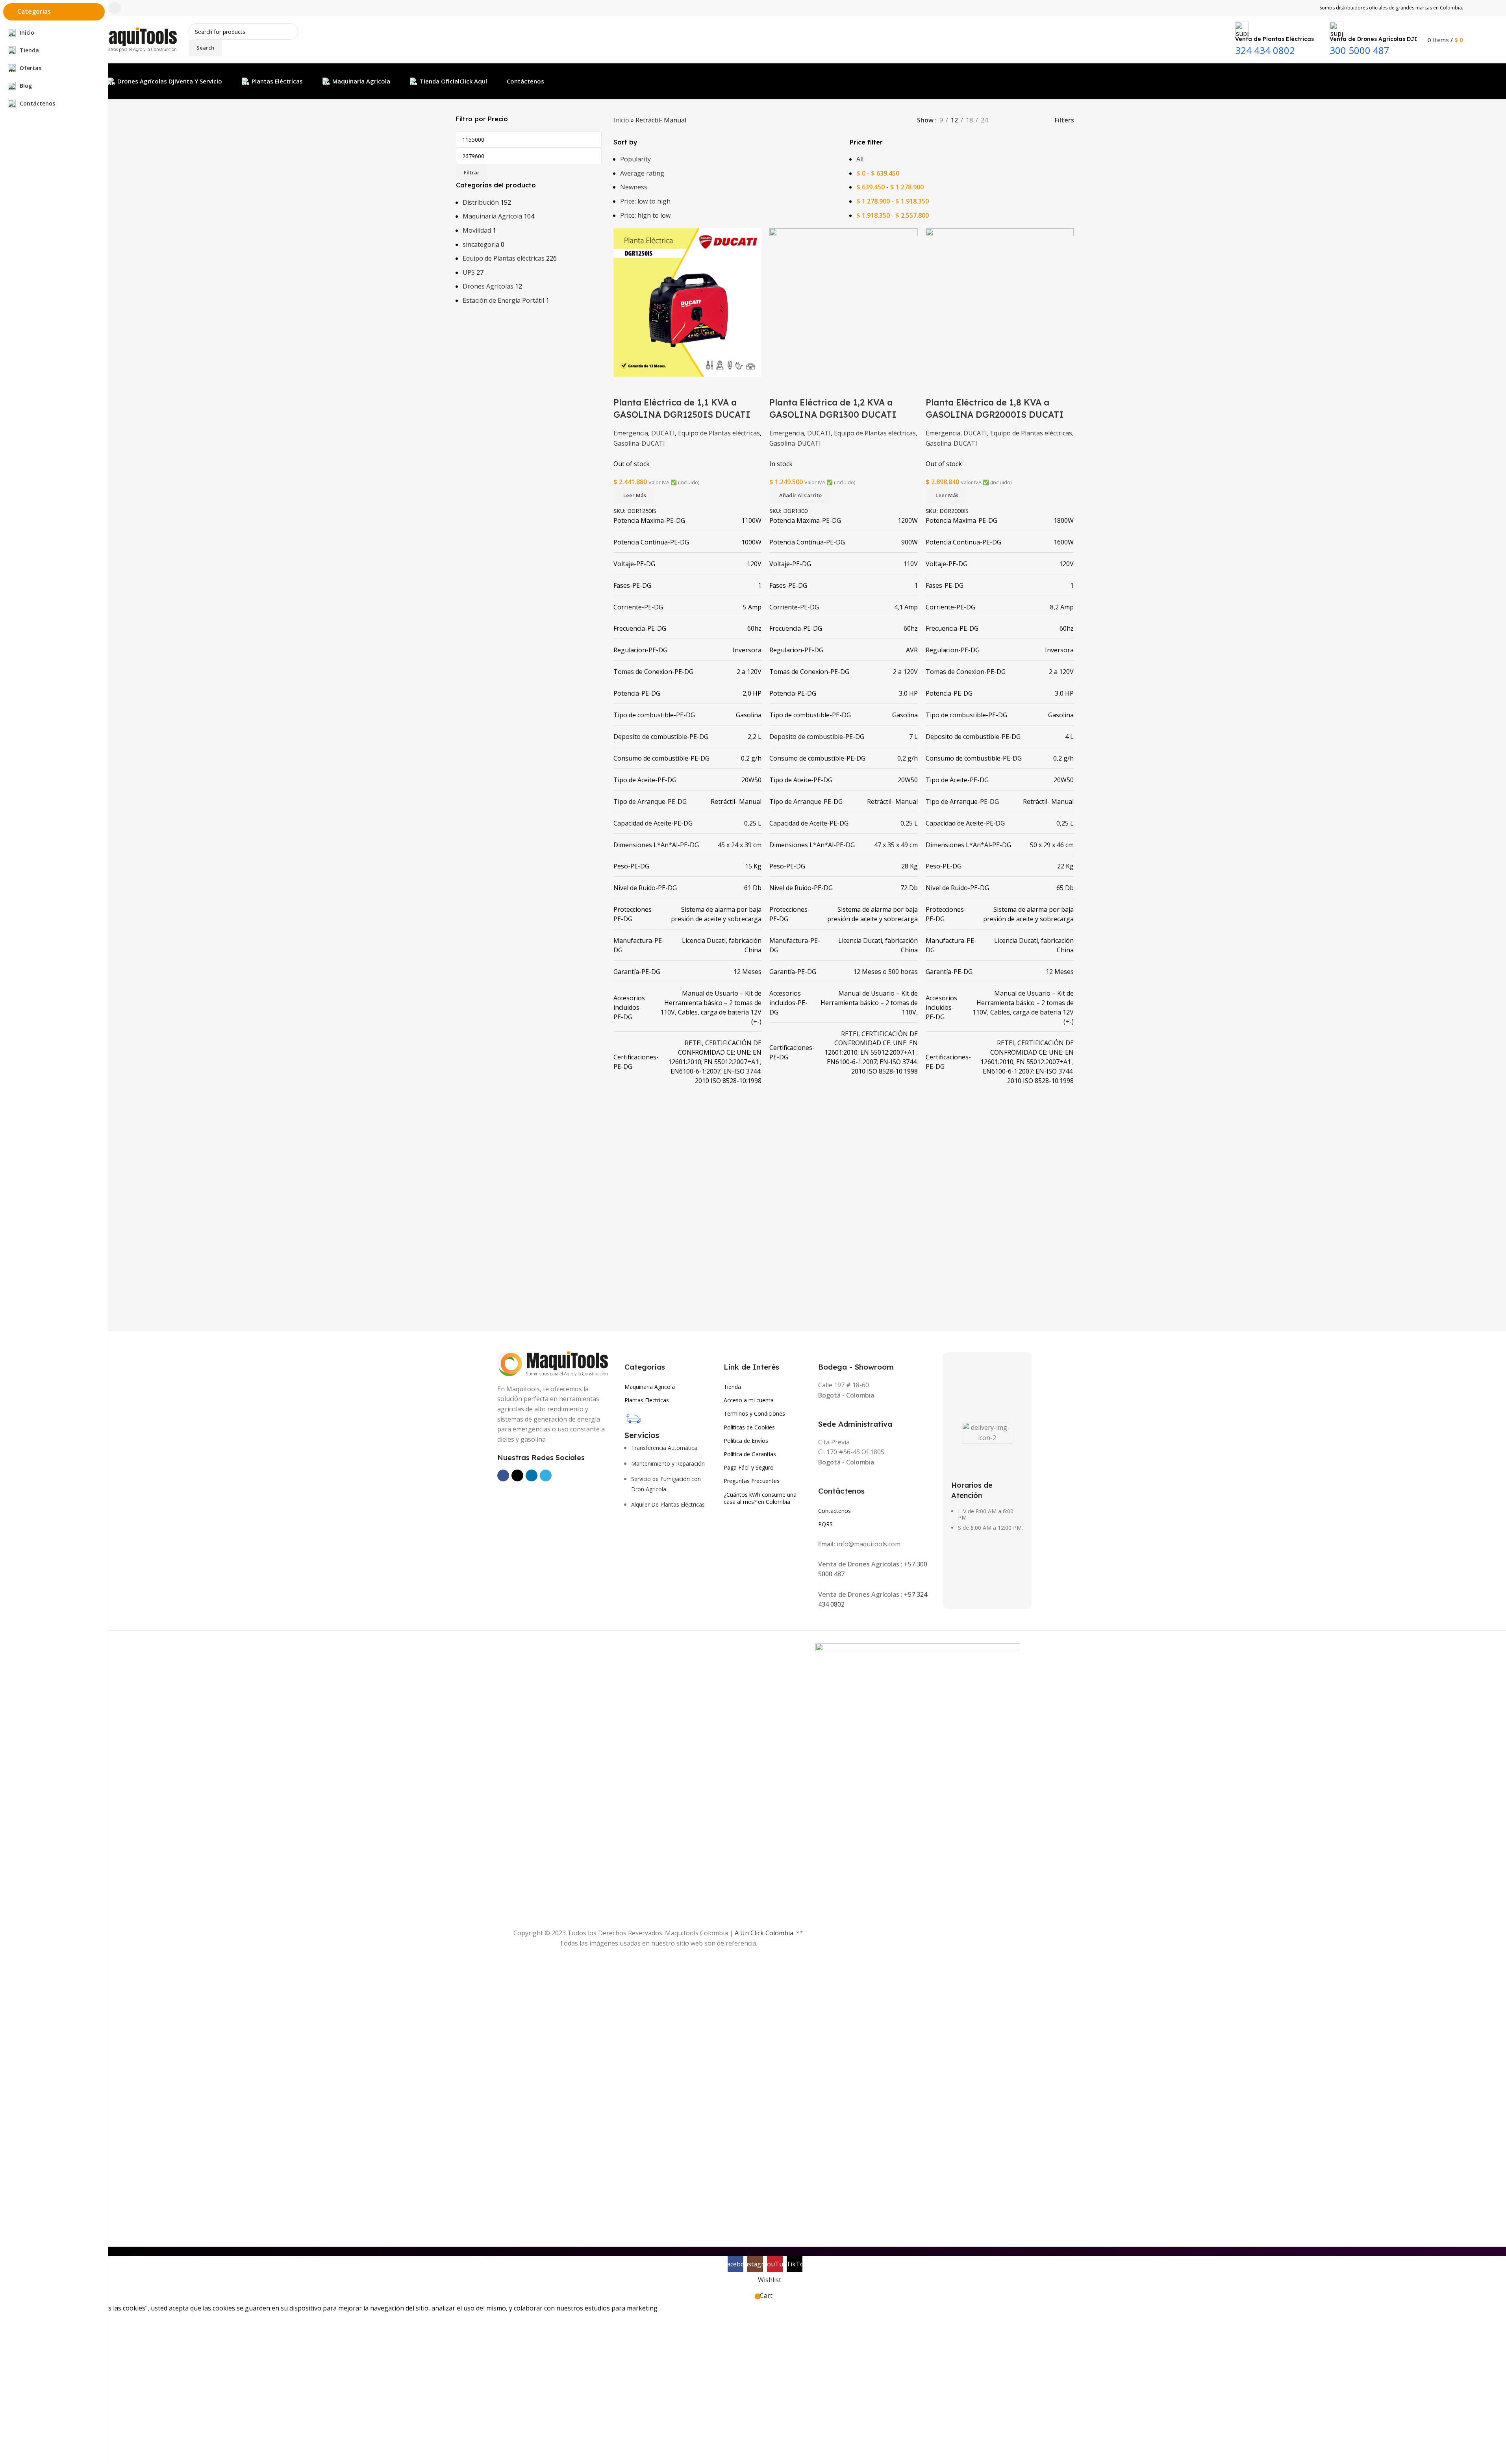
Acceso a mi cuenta (749, 1400)
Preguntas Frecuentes (752, 1481)
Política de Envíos (746, 1441)
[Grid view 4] (1036, 120)
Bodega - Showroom (856, 1367)
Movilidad (477, 230)
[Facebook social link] (503, 1475)
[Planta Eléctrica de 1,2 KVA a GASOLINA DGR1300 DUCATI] (844, 302)
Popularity (635, 159)
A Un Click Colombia (764, 1933)
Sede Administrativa (855, 1424)
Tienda (732, 1387)
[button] (799, 495)
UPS (469, 272)
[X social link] (517, 1475)
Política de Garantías (750, 1454)
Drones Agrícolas (488, 286)
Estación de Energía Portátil (503, 300)
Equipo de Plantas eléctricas (504, 258)
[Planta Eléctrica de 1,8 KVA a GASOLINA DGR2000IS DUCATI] (1000, 302)
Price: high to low (645, 215)
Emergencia (631, 433)
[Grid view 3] (1022, 120)
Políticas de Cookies (749, 1427)
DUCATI (663, 433)
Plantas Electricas (647, 1400)
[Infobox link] (765, 49)
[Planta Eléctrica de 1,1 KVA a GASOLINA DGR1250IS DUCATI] (688, 302)
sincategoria (481, 244)
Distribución (481, 202)
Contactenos (835, 1511)
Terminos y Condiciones (754, 1413)
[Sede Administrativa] (822, 1412)
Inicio (621, 120)
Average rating (642, 173)
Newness (634, 187)
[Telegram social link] (546, 1475)
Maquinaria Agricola (492, 216)
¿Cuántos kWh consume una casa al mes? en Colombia (760, 1498)
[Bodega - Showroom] (822, 1356)
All (860, 159)
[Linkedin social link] (532, 1475)
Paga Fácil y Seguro (749, 1467)
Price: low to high (645, 201)
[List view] (1007, 120)
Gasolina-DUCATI (639, 443)
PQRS (825, 1524)
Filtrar (472, 172)
